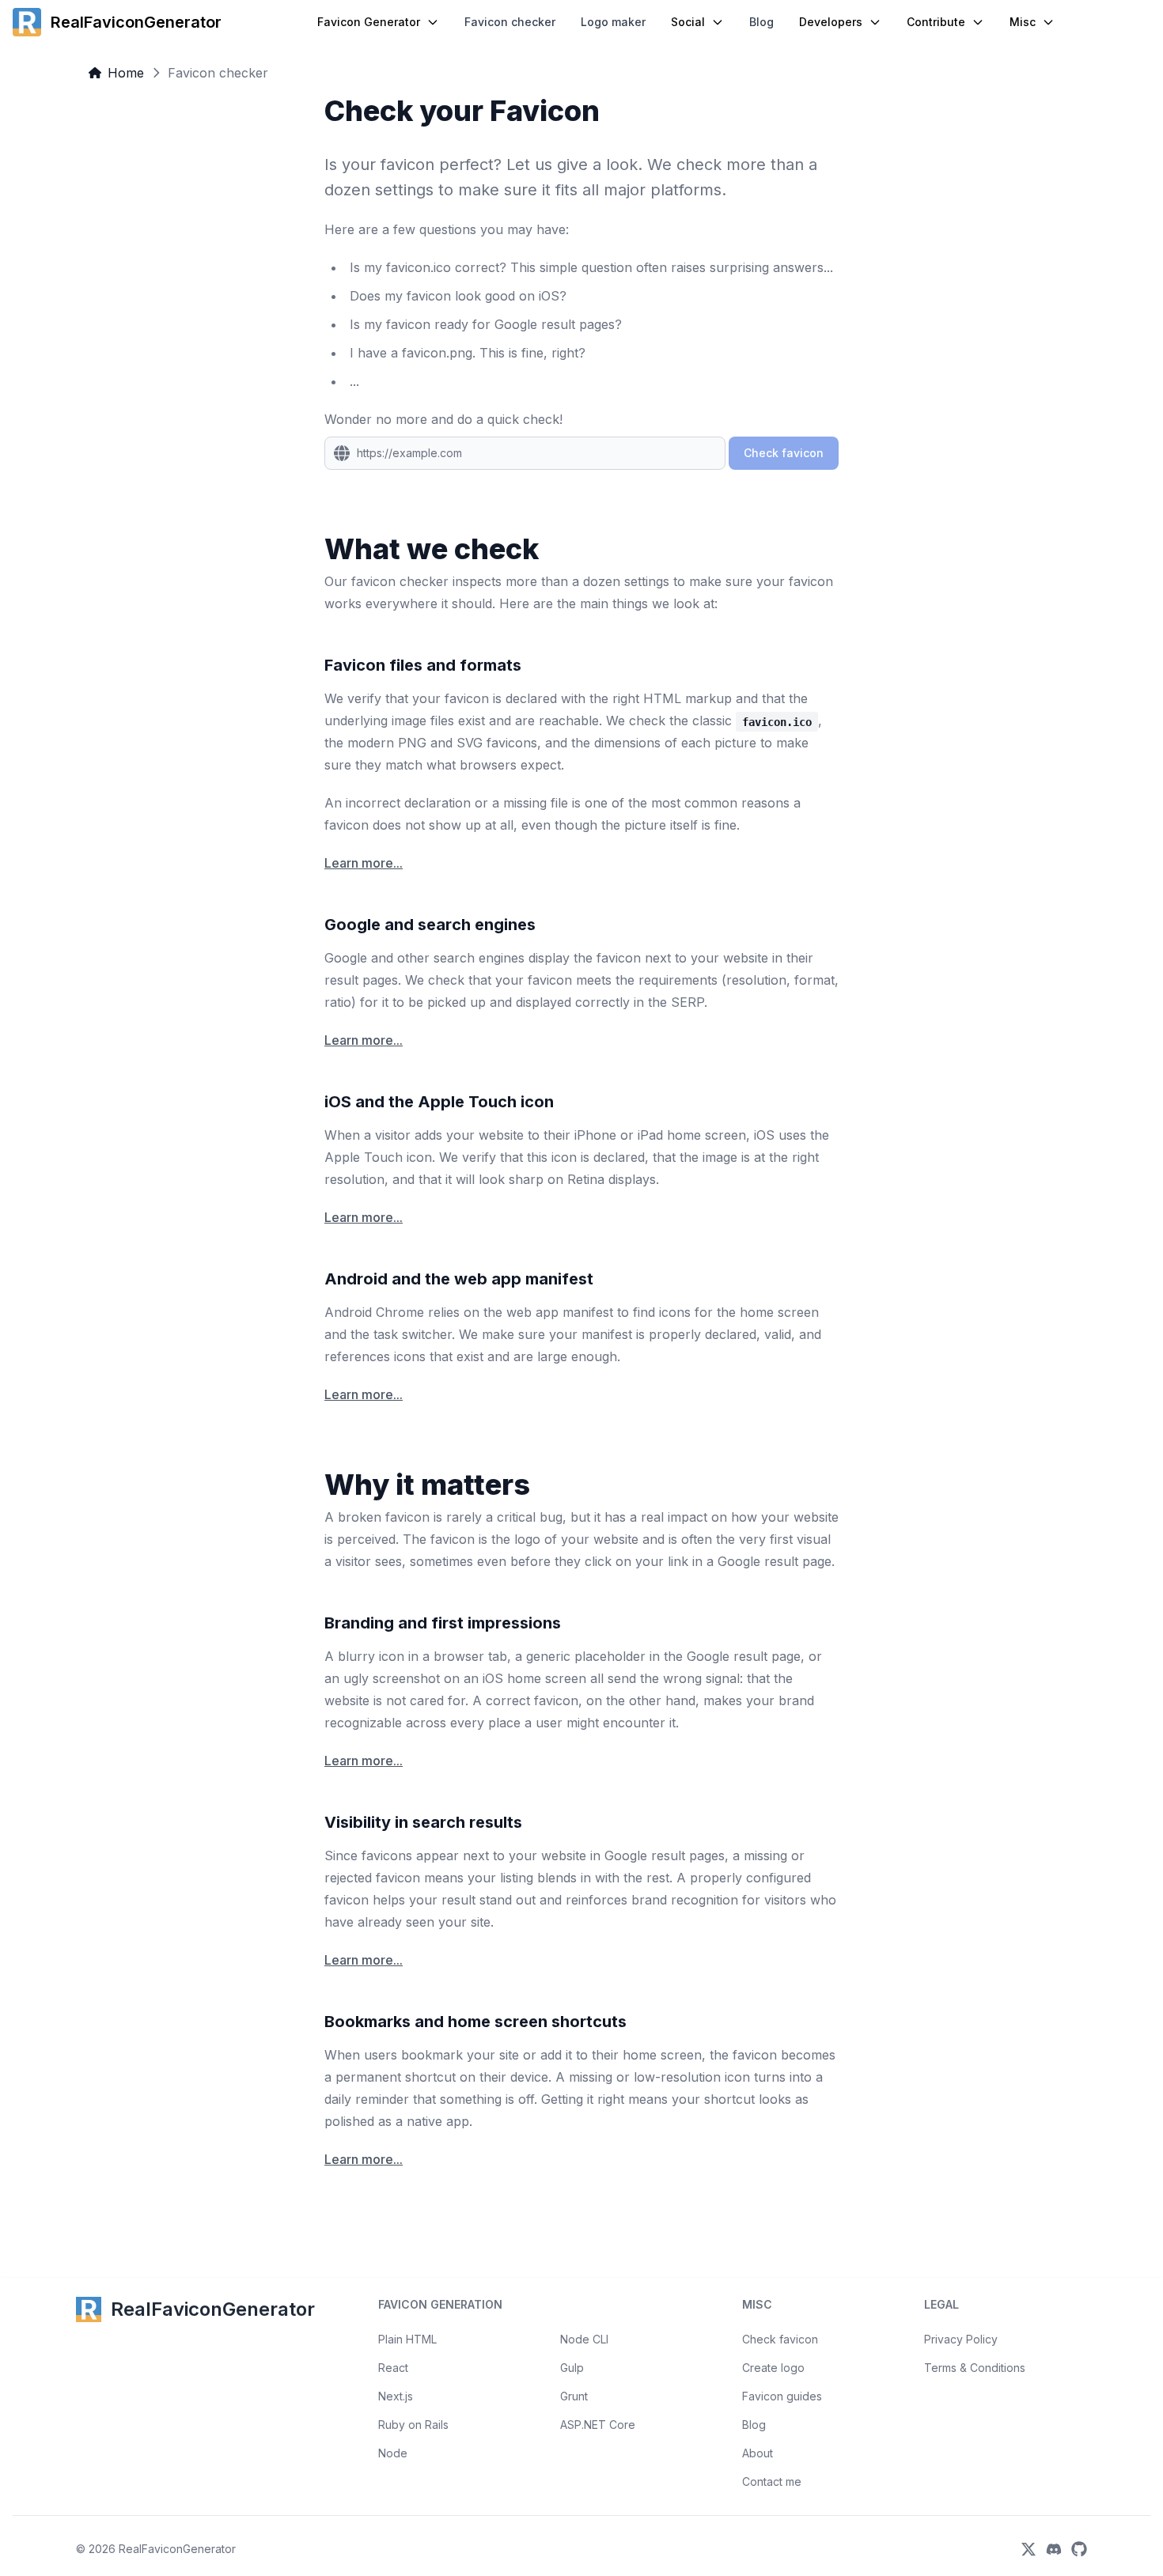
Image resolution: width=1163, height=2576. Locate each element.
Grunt (574, 2396)
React (393, 2368)
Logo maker (613, 22)
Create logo (773, 2368)
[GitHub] (1079, 2549)
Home (126, 73)
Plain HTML (407, 2339)
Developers (831, 22)
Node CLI (584, 2339)
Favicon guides (782, 2396)
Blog (761, 22)
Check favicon (780, 2339)
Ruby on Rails (413, 2425)
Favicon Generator (369, 22)
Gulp (572, 2368)
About (758, 2453)
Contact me (772, 2481)
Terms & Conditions (975, 2368)
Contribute (936, 22)
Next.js (396, 2396)
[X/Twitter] (1029, 2549)
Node (393, 2453)
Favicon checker (510, 22)
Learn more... (364, 863)
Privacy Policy (961, 2339)
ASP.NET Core (598, 2425)
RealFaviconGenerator (177, 2549)
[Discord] (1054, 2549)
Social (688, 22)
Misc (1023, 22)
